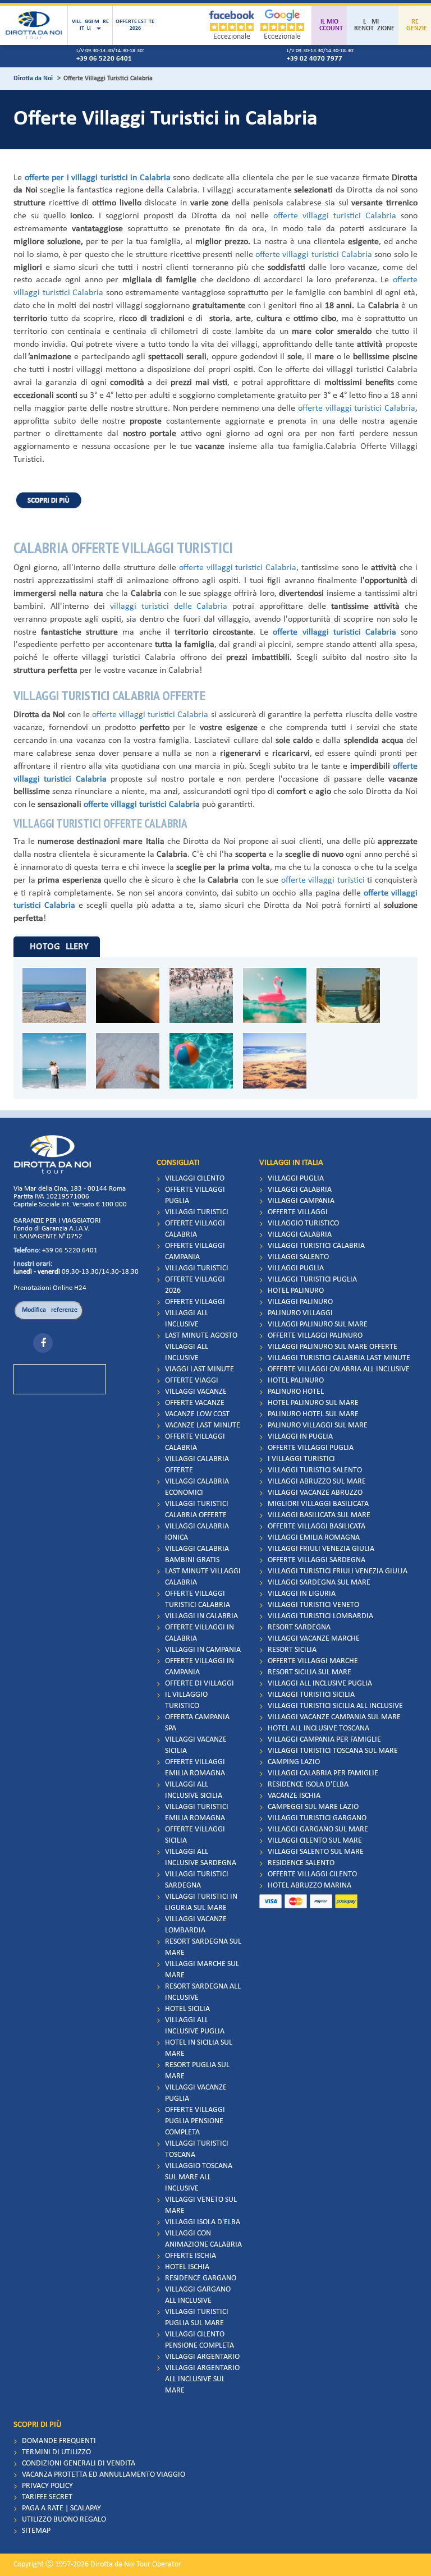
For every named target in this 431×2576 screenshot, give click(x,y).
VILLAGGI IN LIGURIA (302, 1594)
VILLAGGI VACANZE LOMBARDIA (196, 1925)
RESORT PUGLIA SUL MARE (197, 2071)
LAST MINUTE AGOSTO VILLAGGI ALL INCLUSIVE (201, 1347)
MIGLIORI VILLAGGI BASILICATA (318, 1504)
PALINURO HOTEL (296, 1392)
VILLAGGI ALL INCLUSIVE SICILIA (194, 1790)
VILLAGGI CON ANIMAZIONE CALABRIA (203, 2239)
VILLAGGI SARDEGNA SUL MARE (319, 1583)
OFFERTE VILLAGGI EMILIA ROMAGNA (195, 1768)
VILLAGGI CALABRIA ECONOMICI (197, 1487)
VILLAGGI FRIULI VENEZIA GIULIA (321, 1549)
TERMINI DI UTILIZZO (56, 2452)
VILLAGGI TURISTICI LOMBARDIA (320, 1616)
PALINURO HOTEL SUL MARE (313, 1414)
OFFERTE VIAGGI (192, 1381)
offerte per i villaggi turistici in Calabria (98, 178)
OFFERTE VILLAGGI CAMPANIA (195, 1252)
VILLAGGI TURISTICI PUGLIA (312, 1280)
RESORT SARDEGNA (299, 1627)
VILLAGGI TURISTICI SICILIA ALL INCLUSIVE (335, 1706)
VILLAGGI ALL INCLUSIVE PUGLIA (195, 2026)
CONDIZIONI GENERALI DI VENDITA (79, 2463)
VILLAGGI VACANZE (196, 1392)
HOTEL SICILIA (187, 2009)
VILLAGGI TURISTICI (197, 1212)
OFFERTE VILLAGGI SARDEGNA (317, 1560)
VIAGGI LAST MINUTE (200, 1369)
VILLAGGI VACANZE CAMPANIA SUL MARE (334, 1717)
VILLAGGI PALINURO (300, 1302)
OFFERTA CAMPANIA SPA (197, 1723)
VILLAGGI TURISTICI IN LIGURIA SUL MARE (201, 1902)
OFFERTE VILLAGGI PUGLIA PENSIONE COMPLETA (195, 2121)
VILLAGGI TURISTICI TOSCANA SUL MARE (333, 1751)
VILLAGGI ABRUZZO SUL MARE (317, 1482)
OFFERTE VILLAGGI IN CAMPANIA (200, 1667)
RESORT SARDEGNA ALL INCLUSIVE (203, 1992)
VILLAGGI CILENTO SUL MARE (315, 1841)
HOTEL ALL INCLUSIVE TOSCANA (318, 1728)
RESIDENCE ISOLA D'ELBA (308, 1785)
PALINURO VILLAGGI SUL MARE (318, 1425)
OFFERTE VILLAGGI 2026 (195, 1285)
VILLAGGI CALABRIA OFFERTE (197, 1465)
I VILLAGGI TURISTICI (301, 1459)
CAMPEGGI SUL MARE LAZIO (313, 1807)
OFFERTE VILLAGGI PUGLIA (195, 1195)
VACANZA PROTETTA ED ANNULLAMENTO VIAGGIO (104, 2475)
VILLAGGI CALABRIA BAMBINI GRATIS (197, 1555)
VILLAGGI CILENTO (195, 1179)
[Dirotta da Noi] (34, 25)
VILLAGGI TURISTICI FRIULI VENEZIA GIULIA (338, 1571)
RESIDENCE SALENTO (301, 1863)
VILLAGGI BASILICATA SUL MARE (319, 1515)
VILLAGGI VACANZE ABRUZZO (315, 1493)
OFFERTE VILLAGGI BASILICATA (317, 1526)
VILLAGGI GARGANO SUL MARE (318, 1829)
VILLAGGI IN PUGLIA (300, 1437)
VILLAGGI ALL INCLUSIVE (187, 1319)
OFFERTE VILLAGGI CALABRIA (195, 1229)
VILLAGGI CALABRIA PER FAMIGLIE (323, 1773)
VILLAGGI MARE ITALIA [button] (90, 25)
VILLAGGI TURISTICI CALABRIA (316, 1246)
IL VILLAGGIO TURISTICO (186, 1700)
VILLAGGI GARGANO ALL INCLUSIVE (198, 2295)
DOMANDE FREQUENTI (59, 2441)
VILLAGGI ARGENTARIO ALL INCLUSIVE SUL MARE (202, 2379)
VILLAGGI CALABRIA (300, 1190)
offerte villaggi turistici (323, 880)
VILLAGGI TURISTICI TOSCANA (197, 2149)
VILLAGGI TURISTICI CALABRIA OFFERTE (197, 1510)
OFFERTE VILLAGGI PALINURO (315, 1336)
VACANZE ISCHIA (294, 1796)
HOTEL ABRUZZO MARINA (310, 1886)
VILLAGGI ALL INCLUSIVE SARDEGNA (201, 1858)
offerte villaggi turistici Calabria (335, 216)
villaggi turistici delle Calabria (169, 607)
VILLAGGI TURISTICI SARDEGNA (197, 1880)
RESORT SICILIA (292, 1650)
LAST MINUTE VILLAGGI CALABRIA (203, 1577)
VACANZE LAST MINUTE (203, 1425)
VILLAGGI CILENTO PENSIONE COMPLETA (200, 2340)
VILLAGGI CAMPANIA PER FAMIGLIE (324, 1740)
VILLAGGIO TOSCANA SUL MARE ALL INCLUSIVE (199, 2177)
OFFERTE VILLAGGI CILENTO (312, 1874)
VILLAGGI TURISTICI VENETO (313, 1605)
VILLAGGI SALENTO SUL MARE (316, 1852)
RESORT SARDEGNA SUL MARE (203, 1947)
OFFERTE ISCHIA (191, 2256)
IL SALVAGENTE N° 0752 (48, 1236)
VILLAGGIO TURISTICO (303, 1223)
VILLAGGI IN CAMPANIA (203, 1650)
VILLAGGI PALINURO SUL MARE (318, 1324)
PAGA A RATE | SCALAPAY (61, 2508)
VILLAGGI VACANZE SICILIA (196, 1745)
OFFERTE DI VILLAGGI (200, 1684)
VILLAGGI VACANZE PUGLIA (196, 2093)
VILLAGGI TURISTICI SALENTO (315, 1470)
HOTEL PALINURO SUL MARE (313, 1403)
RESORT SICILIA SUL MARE (310, 1672)
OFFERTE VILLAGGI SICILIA (195, 1835)
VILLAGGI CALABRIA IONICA (197, 1532)
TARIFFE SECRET (47, 2497)
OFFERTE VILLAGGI (195, 1302)
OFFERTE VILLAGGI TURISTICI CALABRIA (198, 1599)
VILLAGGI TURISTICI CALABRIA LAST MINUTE (339, 1358)
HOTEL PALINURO (296, 1291)
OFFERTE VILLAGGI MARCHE (313, 1661)
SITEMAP (36, 2531)
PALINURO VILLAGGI (300, 1313)
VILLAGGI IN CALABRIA (201, 1616)
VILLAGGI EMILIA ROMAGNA (314, 1538)
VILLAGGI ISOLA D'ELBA (203, 2222)
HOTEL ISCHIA (187, 2267)
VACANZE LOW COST (197, 1414)
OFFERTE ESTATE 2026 (135, 25)
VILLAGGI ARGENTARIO (202, 2357)
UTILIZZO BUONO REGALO (64, 2520)
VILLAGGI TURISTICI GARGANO (317, 1818)
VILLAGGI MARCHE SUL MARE (202, 1970)
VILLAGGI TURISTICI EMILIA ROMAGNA (197, 1813)
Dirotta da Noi (33, 79)
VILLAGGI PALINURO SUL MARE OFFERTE (333, 1347)
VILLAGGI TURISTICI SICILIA (311, 1695)
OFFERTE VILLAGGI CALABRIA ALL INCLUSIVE (339, 1369)
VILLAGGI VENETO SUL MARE (201, 2205)
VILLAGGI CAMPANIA (301, 1201)
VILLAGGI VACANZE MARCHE (314, 1639)
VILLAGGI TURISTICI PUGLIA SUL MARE (197, 2318)
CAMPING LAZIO (294, 1762)
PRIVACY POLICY (47, 2486)
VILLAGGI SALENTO (298, 1257)
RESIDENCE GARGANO (201, 2278)
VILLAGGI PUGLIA (296, 1179)
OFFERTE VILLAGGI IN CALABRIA (200, 1633)
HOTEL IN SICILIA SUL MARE (199, 2048)
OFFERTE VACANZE (195, 1403)
